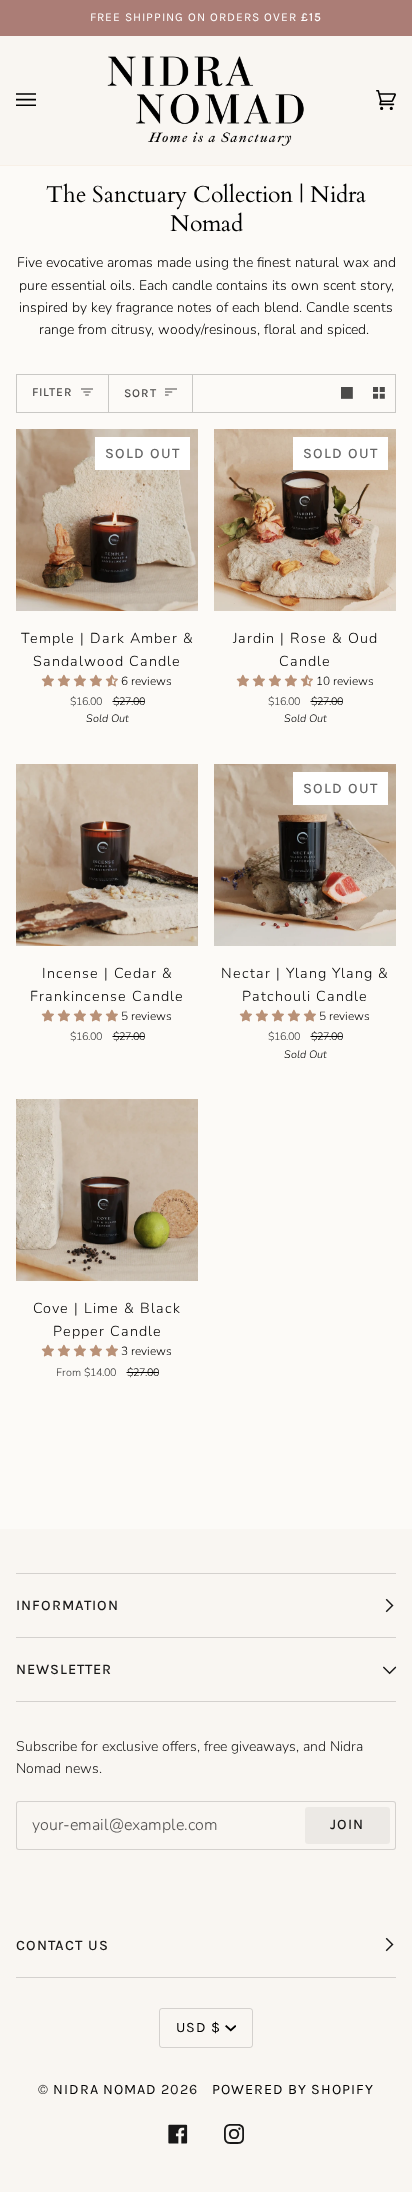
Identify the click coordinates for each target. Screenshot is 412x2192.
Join (347, 1824)
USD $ (198, 2027)
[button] (81, 681)
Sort (140, 393)
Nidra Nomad (105, 2089)
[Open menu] (46, 100)
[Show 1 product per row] (347, 393)
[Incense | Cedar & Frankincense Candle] (107, 855)
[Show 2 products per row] (379, 393)
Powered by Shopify (293, 2089)
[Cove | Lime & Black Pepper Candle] (107, 1190)
